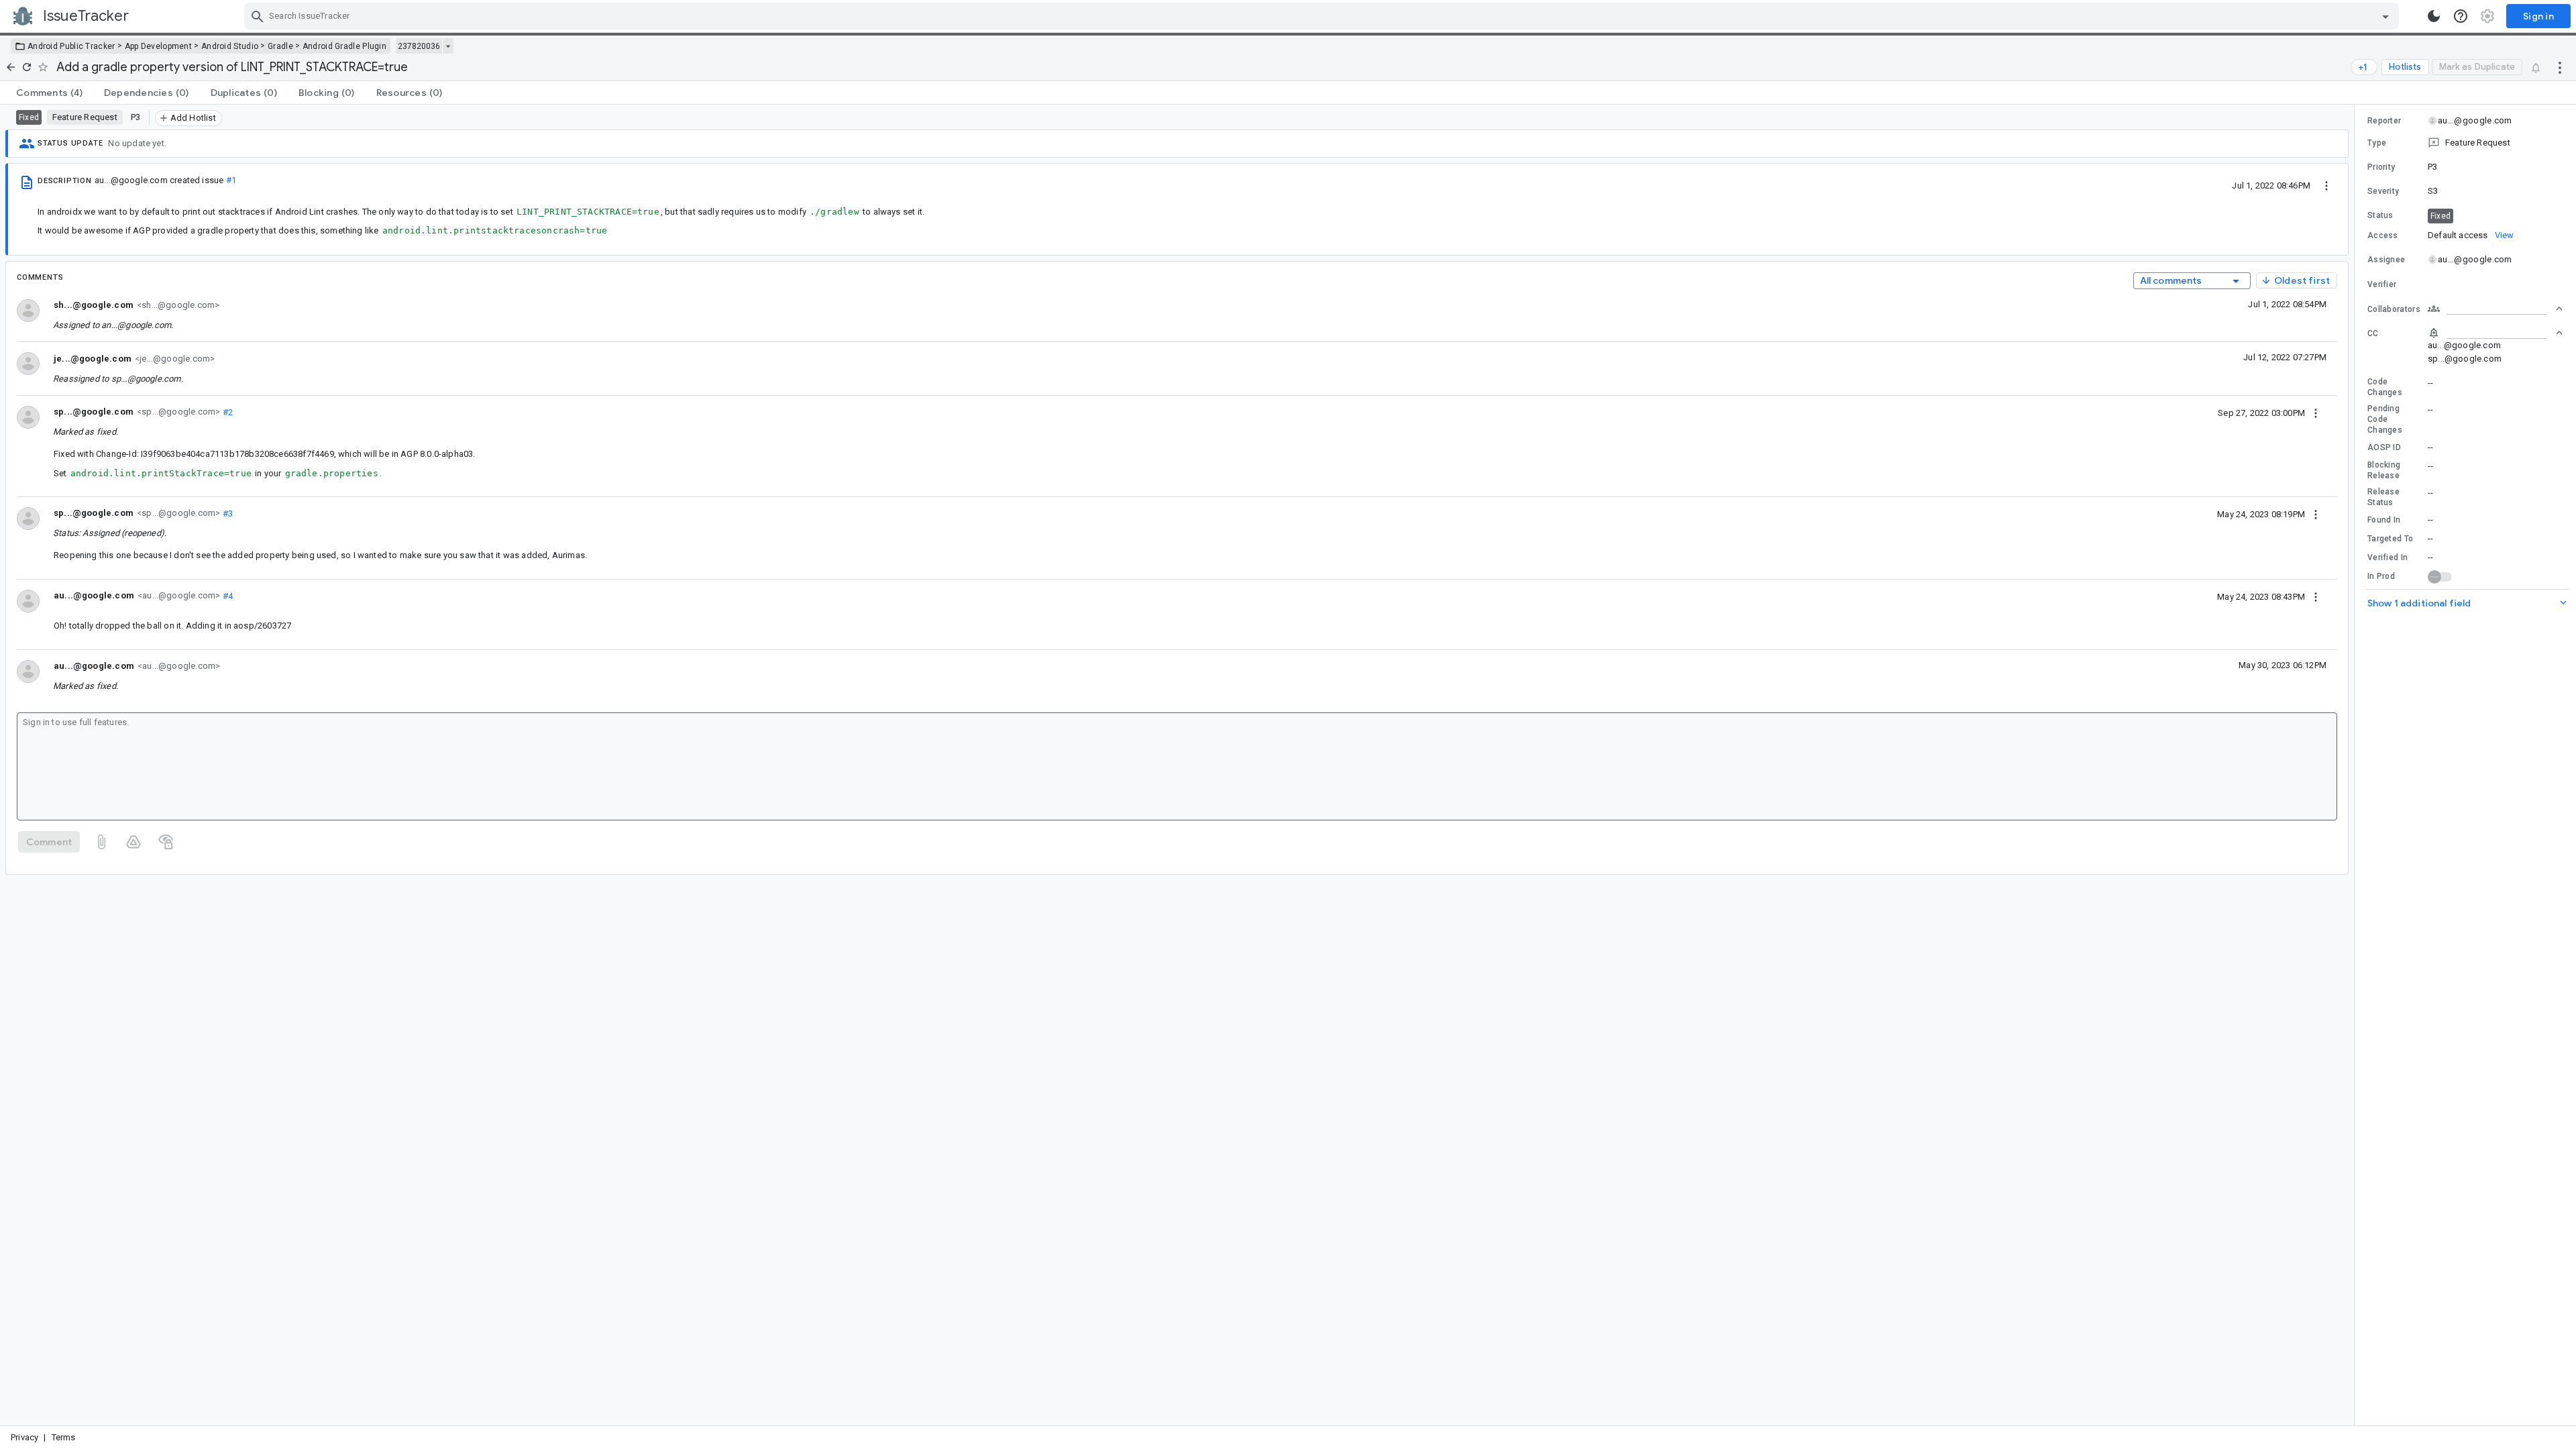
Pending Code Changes (2385, 419)
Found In (2384, 520)
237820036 (419, 46)
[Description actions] (2326, 185)
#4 (226, 595)
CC (2373, 333)
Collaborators (2394, 309)
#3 (226, 513)
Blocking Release (2384, 470)
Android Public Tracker (71, 46)
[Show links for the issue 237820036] (448, 46)
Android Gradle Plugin (344, 46)
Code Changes (2385, 387)
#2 (226, 412)
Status (2380, 215)
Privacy (24, 1437)
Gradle (280, 46)
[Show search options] (2385, 16)
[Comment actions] (2316, 413)
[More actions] (2560, 67)
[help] (2461, 16)
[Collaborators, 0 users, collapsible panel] (2495, 309)
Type (2377, 143)
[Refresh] (27, 67)
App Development (159, 46)
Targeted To (2390, 539)
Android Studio (230, 46)
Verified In (2387, 557)
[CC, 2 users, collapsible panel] (2495, 333)
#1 (231, 180)
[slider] (2357, 765)
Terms (64, 1437)
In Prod (2381, 576)
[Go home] (11, 67)
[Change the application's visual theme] (2434, 16)
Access (2383, 235)
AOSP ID (2384, 447)
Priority (2381, 167)
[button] (2465, 143)
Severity (2383, 191)
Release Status (2383, 497)
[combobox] (1323, 16)
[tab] (49, 93)
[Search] (258, 16)
